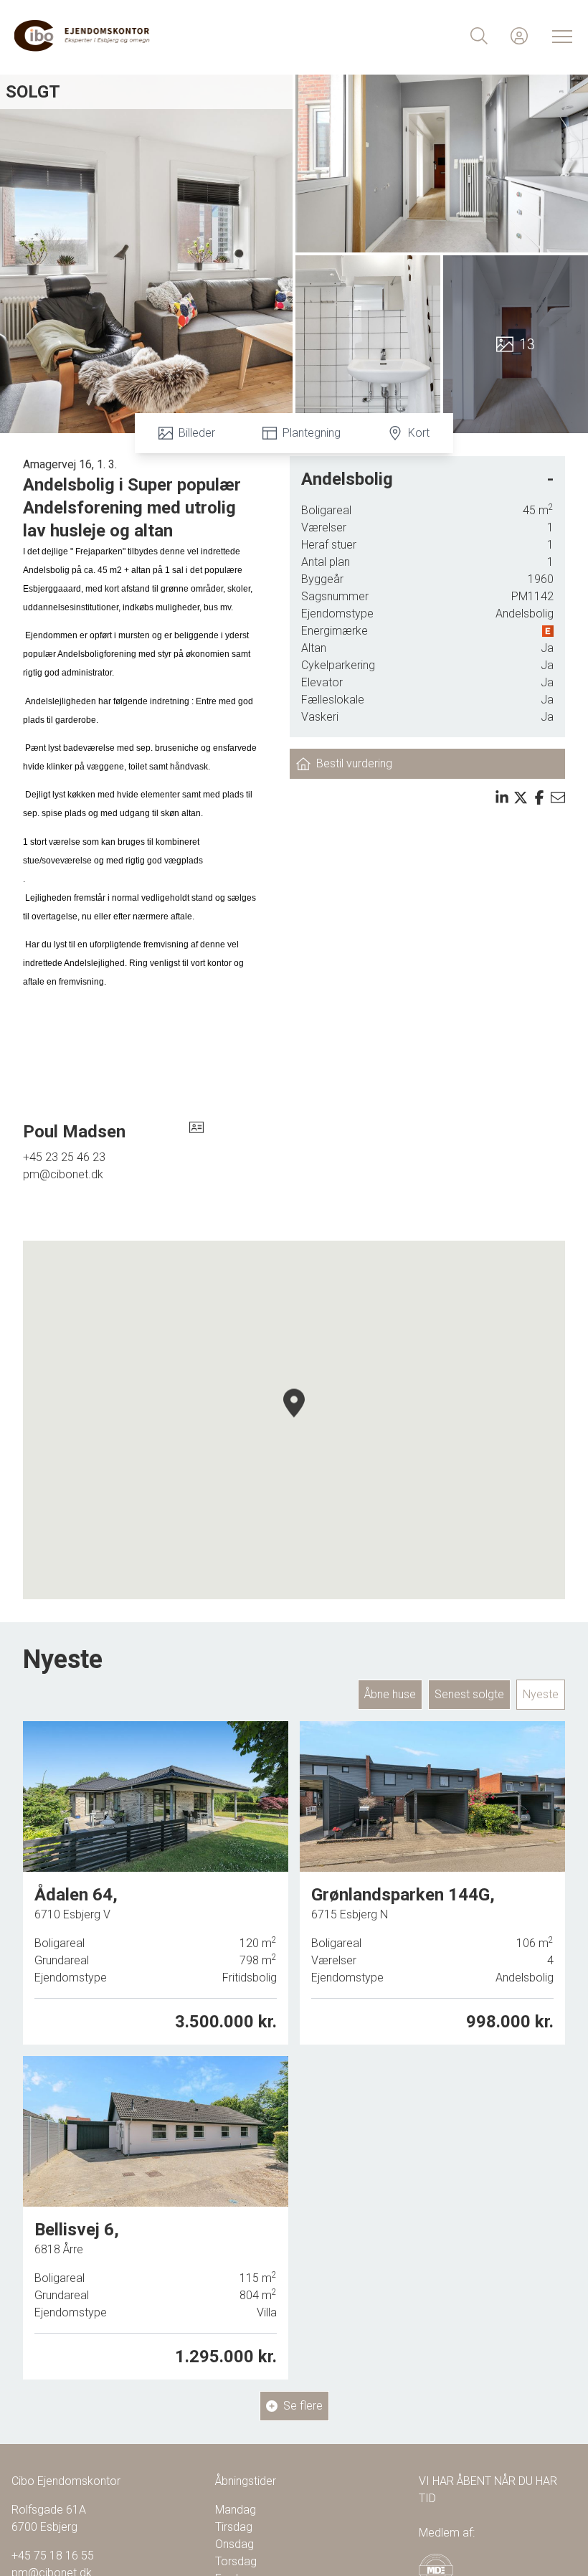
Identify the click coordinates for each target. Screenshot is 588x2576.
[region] (294, 1420)
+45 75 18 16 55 (53, 2556)
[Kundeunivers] (519, 36)
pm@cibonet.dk (63, 1174)
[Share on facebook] (539, 797)
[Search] (479, 36)
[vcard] (196, 1132)
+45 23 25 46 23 (64, 1157)
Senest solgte (469, 1694)
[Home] (154, 36)
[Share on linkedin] (502, 797)
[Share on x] (521, 797)
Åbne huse (390, 1694)
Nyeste (541, 1694)
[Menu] (559, 36)
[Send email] (558, 797)
